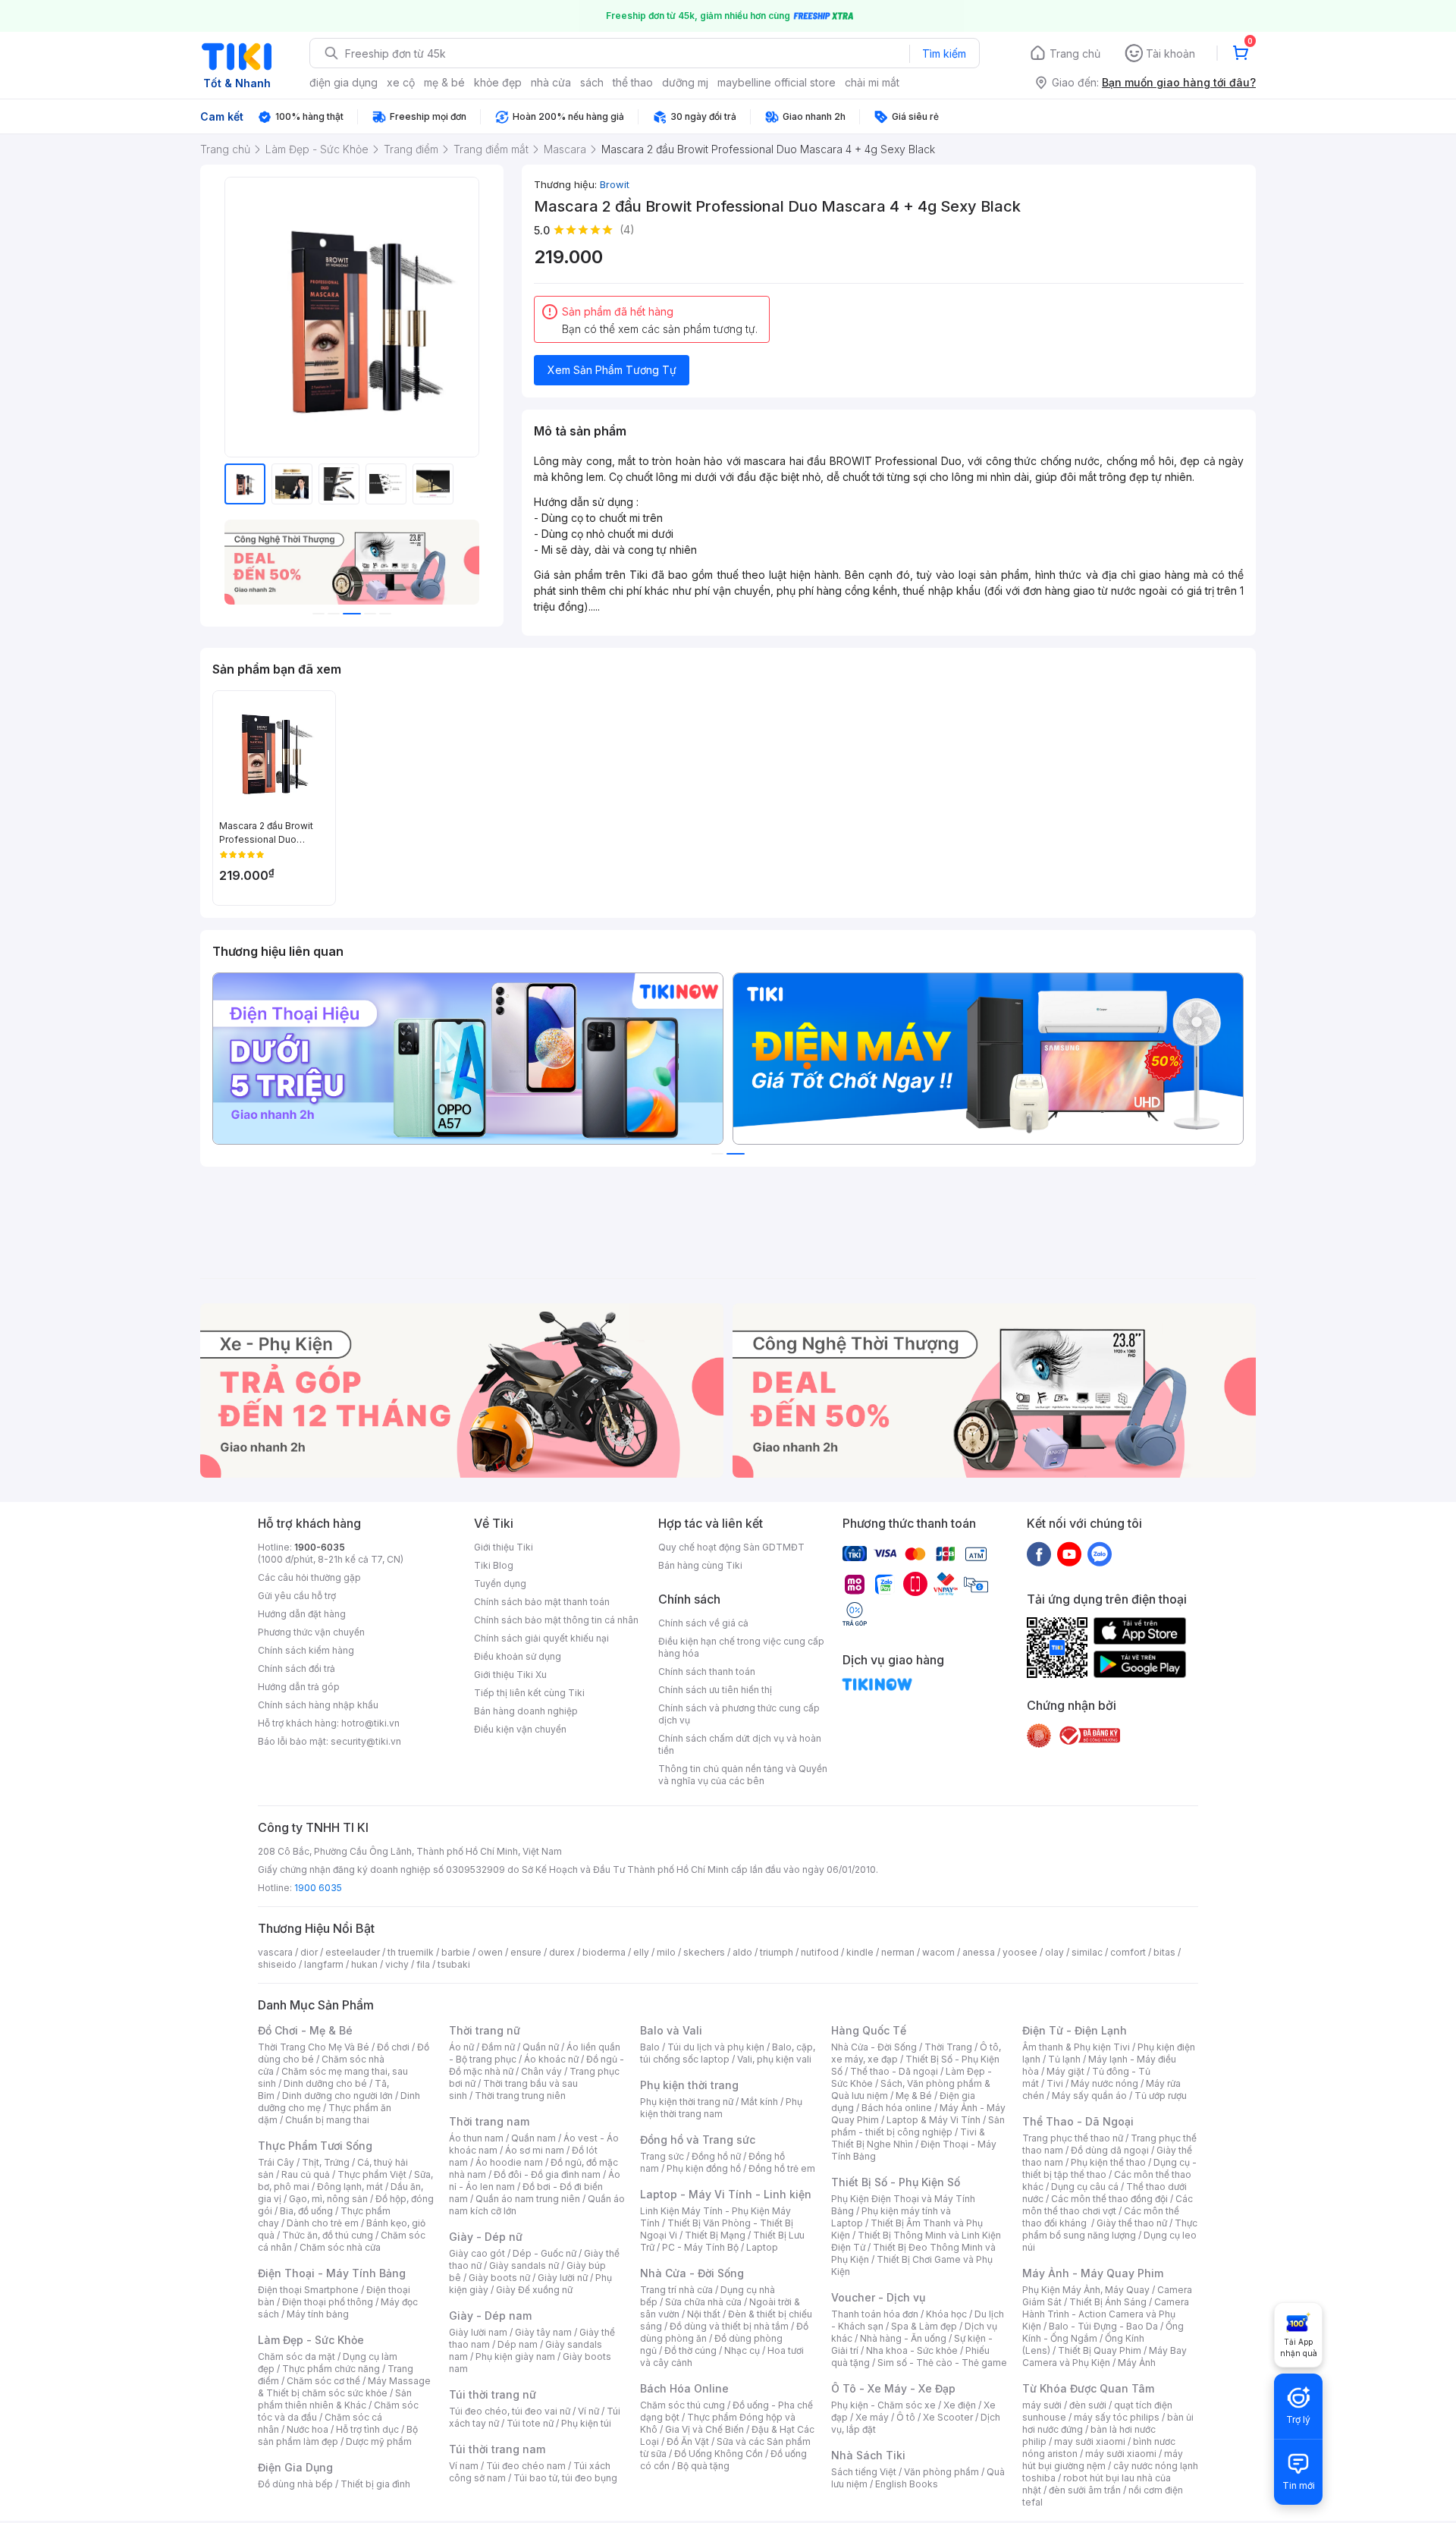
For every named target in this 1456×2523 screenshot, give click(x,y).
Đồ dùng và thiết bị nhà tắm (729, 2326)
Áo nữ (461, 2047)
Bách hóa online (897, 2108)
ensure (526, 1952)
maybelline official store (777, 82)
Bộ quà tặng (703, 2466)
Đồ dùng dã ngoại (1110, 2150)
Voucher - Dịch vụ (878, 2297)
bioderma (604, 1952)
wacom (938, 1952)
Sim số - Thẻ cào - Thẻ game (942, 2363)
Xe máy (872, 2417)
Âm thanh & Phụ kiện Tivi (1076, 2047)
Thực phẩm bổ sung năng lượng (1110, 2229)
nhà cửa (551, 82)
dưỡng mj (685, 82)
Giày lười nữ (563, 2278)
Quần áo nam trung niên (528, 2199)
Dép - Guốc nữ (544, 2253)
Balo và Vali (671, 2030)
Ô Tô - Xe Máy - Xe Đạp (893, 2388)
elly (641, 1952)
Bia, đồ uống (306, 2211)
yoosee (1020, 1952)
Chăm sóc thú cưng (682, 2405)
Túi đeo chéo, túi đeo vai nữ (510, 2411)
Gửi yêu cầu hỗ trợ (297, 1596)
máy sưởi (1042, 2405)
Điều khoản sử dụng (518, 1656)
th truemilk (411, 1952)
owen (490, 1952)
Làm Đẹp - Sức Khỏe (311, 2340)
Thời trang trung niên (520, 2096)
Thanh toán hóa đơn (875, 2314)
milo (666, 1952)
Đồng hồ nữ (716, 2156)
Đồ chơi (393, 2047)
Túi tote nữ (530, 2423)
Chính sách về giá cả (703, 1623)
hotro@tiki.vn (370, 1723)
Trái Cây (276, 2162)
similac (1087, 1952)
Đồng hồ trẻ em (782, 2168)
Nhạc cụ (742, 2350)
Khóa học (946, 2314)
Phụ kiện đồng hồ (704, 2168)
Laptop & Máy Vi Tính (934, 2120)
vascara (275, 1952)
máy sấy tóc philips (1117, 2417)
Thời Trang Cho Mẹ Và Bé (314, 2047)
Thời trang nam (489, 2121)
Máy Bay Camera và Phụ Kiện (1105, 2356)
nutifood (820, 1952)
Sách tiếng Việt (864, 2472)
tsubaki (454, 1964)
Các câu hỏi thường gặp (309, 1577)
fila (423, 1964)
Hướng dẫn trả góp (299, 1687)
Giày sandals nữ (524, 2265)
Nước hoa (308, 2429)
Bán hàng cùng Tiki (700, 1565)
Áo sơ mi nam (535, 2150)
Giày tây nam (543, 2332)
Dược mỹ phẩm (379, 2441)
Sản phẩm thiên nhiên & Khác (335, 2399)
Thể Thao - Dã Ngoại (1078, 2121)
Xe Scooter (948, 2417)
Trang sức (662, 2156)
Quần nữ (541, 2047)
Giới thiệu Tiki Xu (510, 1675)
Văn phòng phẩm (941, 2472)
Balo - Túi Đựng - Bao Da (1103, 2326)
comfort (1128, 1952)
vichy (397, 1964)
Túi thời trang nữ (493, 2394)
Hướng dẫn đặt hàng (302, 1614)
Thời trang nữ (485, 2030)
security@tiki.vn (366, 1741)
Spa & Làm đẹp (924, 2326)
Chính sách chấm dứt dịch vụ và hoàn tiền (740, 1744)
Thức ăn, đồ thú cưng (328, 2235)
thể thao (633, 82)
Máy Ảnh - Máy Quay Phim (1093, 2273)
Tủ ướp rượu (1161, 2096)
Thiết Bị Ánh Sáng (1108, 2302)
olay (1054, 1952)
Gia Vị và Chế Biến (704, 2429)
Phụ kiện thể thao (1108, 2162)
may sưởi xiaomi (1090, 2441)
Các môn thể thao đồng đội (1109, 2199)
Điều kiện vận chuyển (520, 1729)
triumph (777, 1952)
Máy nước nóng (1105, 2083)
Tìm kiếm (944, 53)
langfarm (324, 1964)
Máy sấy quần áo (1089, 2096)
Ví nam (464, 2466)
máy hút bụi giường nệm (1103, 2460)
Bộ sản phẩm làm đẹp (338, 2435)
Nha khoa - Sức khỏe (912, 2350)
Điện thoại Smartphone (308, 2290)
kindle (860, 1952)
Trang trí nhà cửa (676, 2290)
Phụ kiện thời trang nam (721, 2108)
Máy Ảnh (1137, 2363)
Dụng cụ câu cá (1085, 2187)
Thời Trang (948, 2047)
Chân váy (541, 2071)
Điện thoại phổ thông (328, 2302)
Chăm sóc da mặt (297, 2356)
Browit (615, 184)
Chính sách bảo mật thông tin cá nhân (556, 1620)
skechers (704, 1952)
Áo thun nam (476, 2138)
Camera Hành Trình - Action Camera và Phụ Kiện (1106, 2314)
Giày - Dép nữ (486, 2237)
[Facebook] (1039, 1554)
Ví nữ (588, 2411)
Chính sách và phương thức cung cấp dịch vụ (739, 1714)
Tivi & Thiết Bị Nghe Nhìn (908, 2138)
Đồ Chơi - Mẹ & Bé (305, 2030)
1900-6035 (320, 1547)
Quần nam (533, 2138)
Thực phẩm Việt (372, 2174)
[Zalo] (1100, 1554)
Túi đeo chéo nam (526, 2466)
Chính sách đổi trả (297, 1668)
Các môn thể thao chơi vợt (1108, 2205)
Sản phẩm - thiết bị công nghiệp (918, 2126)
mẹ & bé (444, 82)
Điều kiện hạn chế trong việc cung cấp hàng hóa (741, 1647)
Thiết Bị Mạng (715, 2235)
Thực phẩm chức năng (331, 2369)
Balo (650, 2047)
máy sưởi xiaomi (1121, 2454)
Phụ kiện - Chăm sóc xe (883, 2405)
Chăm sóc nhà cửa (340, 2247)
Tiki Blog (494, 1565)
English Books (907, 2484)
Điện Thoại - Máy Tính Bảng (332, 2273)
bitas (1164, 1952)
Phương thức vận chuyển (311, 1632)
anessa (979, 1952)
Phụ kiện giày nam (515, 2356)
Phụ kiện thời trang (689, 2085)
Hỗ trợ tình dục (367, 2429)
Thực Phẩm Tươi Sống (315, 2146)
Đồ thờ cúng (690, 2350)
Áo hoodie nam (509, 2162)
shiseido (277, 1964)
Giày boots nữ (499, 2278)
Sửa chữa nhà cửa (703, 2302)
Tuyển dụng (500, 1584)
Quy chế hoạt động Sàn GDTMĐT (731, 1547)
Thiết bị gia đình (375, 2484)
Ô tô (906, 2417)
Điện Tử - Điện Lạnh (1075, 2030)
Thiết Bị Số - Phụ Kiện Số (896, 2182)
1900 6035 (318, 1888)
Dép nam (518, 2344)
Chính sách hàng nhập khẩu (318, 1705)
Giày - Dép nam (490, 2316)
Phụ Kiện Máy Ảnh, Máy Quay (1086, 2290)
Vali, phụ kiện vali (774, 2059)
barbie (456, 1952)
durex (562, 1952)
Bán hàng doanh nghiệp (526, 1711)
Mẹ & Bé (914, 2096)
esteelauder (353, 1952)
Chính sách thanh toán (707, 1672)
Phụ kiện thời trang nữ (687, 2102)
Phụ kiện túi (586, 2423)
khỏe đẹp (498, 82)
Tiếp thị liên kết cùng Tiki (529, 1693)
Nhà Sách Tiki (868, 2455)
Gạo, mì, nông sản (328, 2199)
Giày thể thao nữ (1132, 2223)
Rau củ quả (306, 2174)
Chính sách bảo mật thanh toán (542, 1602)
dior (309, 1952)
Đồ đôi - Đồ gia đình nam (547, 2174)
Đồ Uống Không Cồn (719, 2454)
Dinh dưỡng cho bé (325, 2083)
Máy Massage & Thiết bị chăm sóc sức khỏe (344, 2387)
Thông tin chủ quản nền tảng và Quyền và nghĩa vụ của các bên (743, 1775)
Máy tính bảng (318, 2314)
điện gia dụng (344, 82)
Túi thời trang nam (497, 2449)
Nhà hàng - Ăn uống (903, 2338)
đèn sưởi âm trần (1085, 2490)
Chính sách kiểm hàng (306, 1650)
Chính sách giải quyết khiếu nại (541, 1638)
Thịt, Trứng (326, 2162)
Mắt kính (759, 2102)
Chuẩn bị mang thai (327, 2120)
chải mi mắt (872, 82)
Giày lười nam (478, 2332)
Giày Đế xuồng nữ (534, 2290)
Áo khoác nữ (551, 2059)
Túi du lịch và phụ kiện (716, 2047)
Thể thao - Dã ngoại (894, 2071)
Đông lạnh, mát (350, 2187)
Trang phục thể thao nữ (1073, 2138)
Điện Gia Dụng (295, 2467)
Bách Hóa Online (684, 2388)
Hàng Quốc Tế (869, 2030)
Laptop (762, 2247)
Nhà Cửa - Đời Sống (692, 2273)
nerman (898, 1952)
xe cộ (401, 82)
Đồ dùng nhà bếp (295, 2484)
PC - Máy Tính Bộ (700, 2247)
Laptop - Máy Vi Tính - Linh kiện (726, 2194)
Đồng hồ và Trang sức (698, 2140)
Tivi (1055, 2083)
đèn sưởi (1088, 2405)
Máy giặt (1065, 2071)
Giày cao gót (477, 2253)
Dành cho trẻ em (323, 2223)
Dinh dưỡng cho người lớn (337, 2096)
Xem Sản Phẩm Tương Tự (612, 370)
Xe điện (960, 2405)
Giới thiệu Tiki (504, 1547)
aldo (742, 1952)
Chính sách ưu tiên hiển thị (715, 1690)
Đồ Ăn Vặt (688, 2441)
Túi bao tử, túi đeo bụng (565, 2478)
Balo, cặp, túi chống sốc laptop (728, 2053)
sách (592, 82)
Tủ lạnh (1064, 2059)
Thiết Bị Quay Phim (1100, 2350)
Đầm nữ (498, 2047)
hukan (364, 1964)
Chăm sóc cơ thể (323, 2381)
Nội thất (704, 2314)
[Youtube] (1069, 1554)
